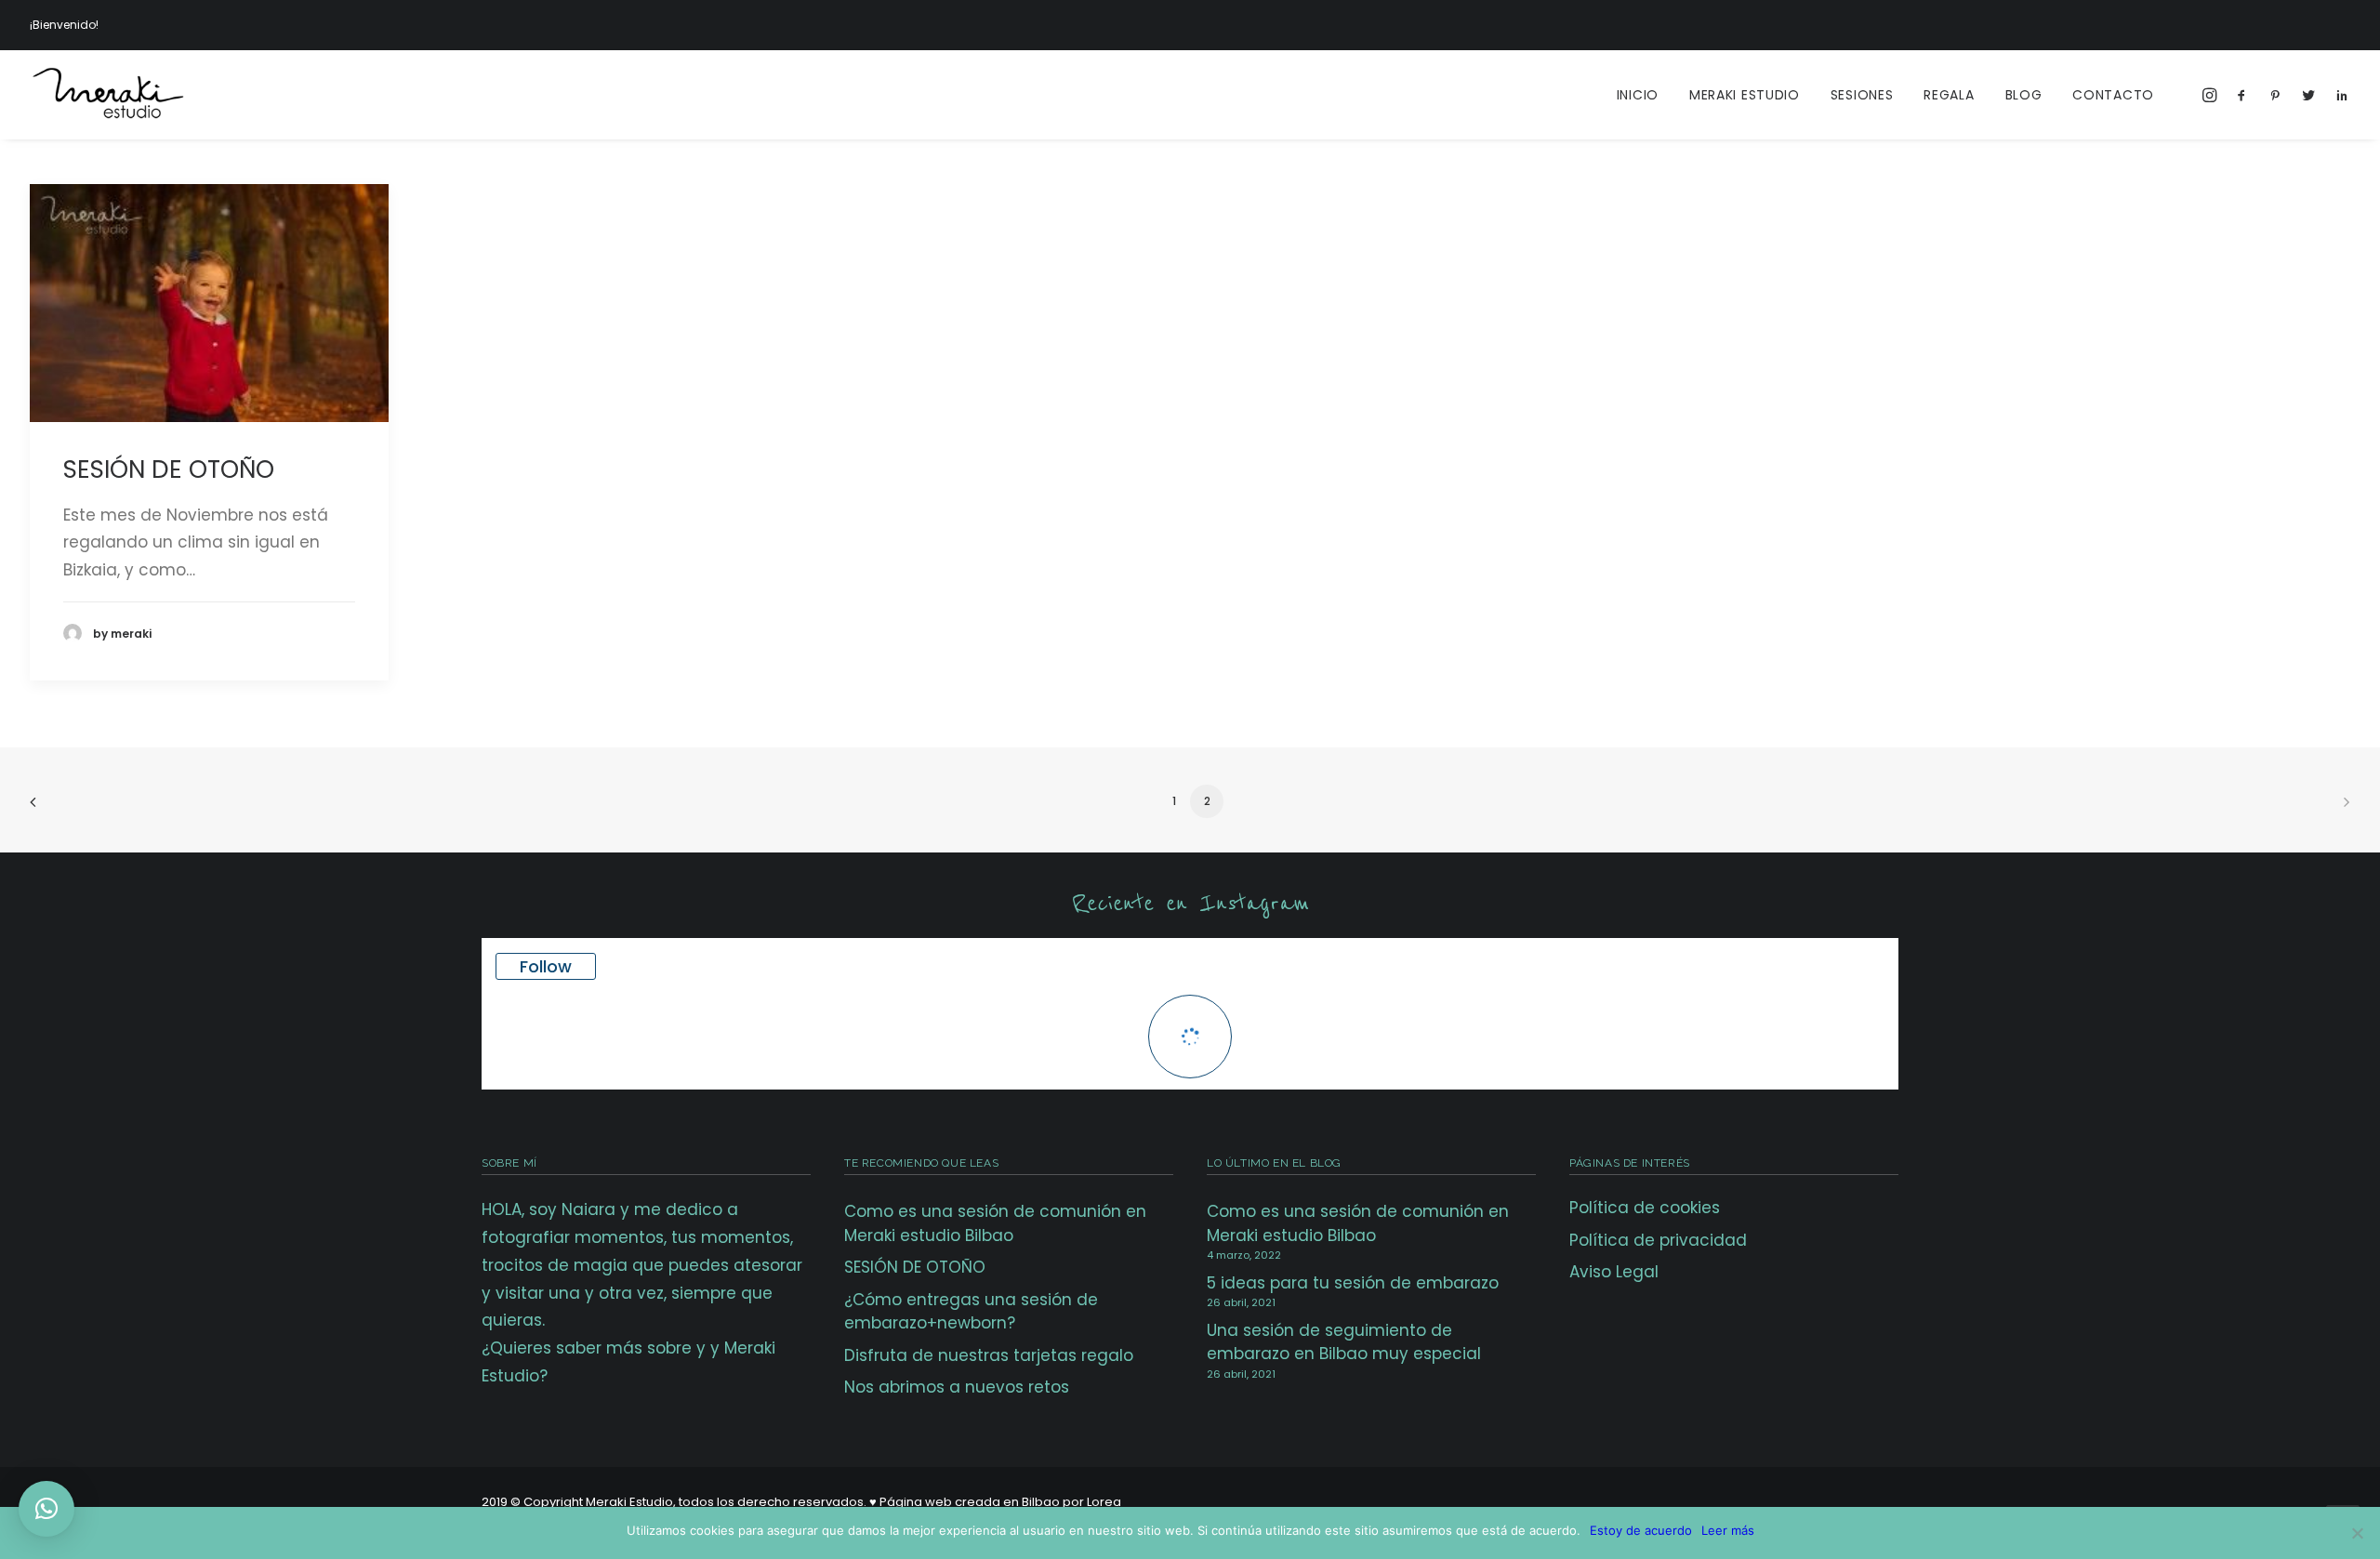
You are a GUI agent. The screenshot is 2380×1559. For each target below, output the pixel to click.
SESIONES (1862, 95)
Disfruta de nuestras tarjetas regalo (989, 1355)
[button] (46, 1509)
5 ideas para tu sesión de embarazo (1353, 1283)
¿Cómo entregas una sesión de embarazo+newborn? (971, 1312)
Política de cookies (1645, 1208)
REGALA (1949, 95)
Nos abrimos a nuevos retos (957, 1387)
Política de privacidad (1658, 1240)
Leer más (1728, 1530)
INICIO (1638, 95)
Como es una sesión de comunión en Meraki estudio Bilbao (995, 1223)
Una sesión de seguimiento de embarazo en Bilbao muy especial (1344, 1342)
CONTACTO (2113, 95)
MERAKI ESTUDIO (1745, 95)
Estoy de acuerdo (1641, 1530)
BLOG (2024, 95)
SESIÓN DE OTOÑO (169, 469)
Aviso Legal (1614, 1272)
